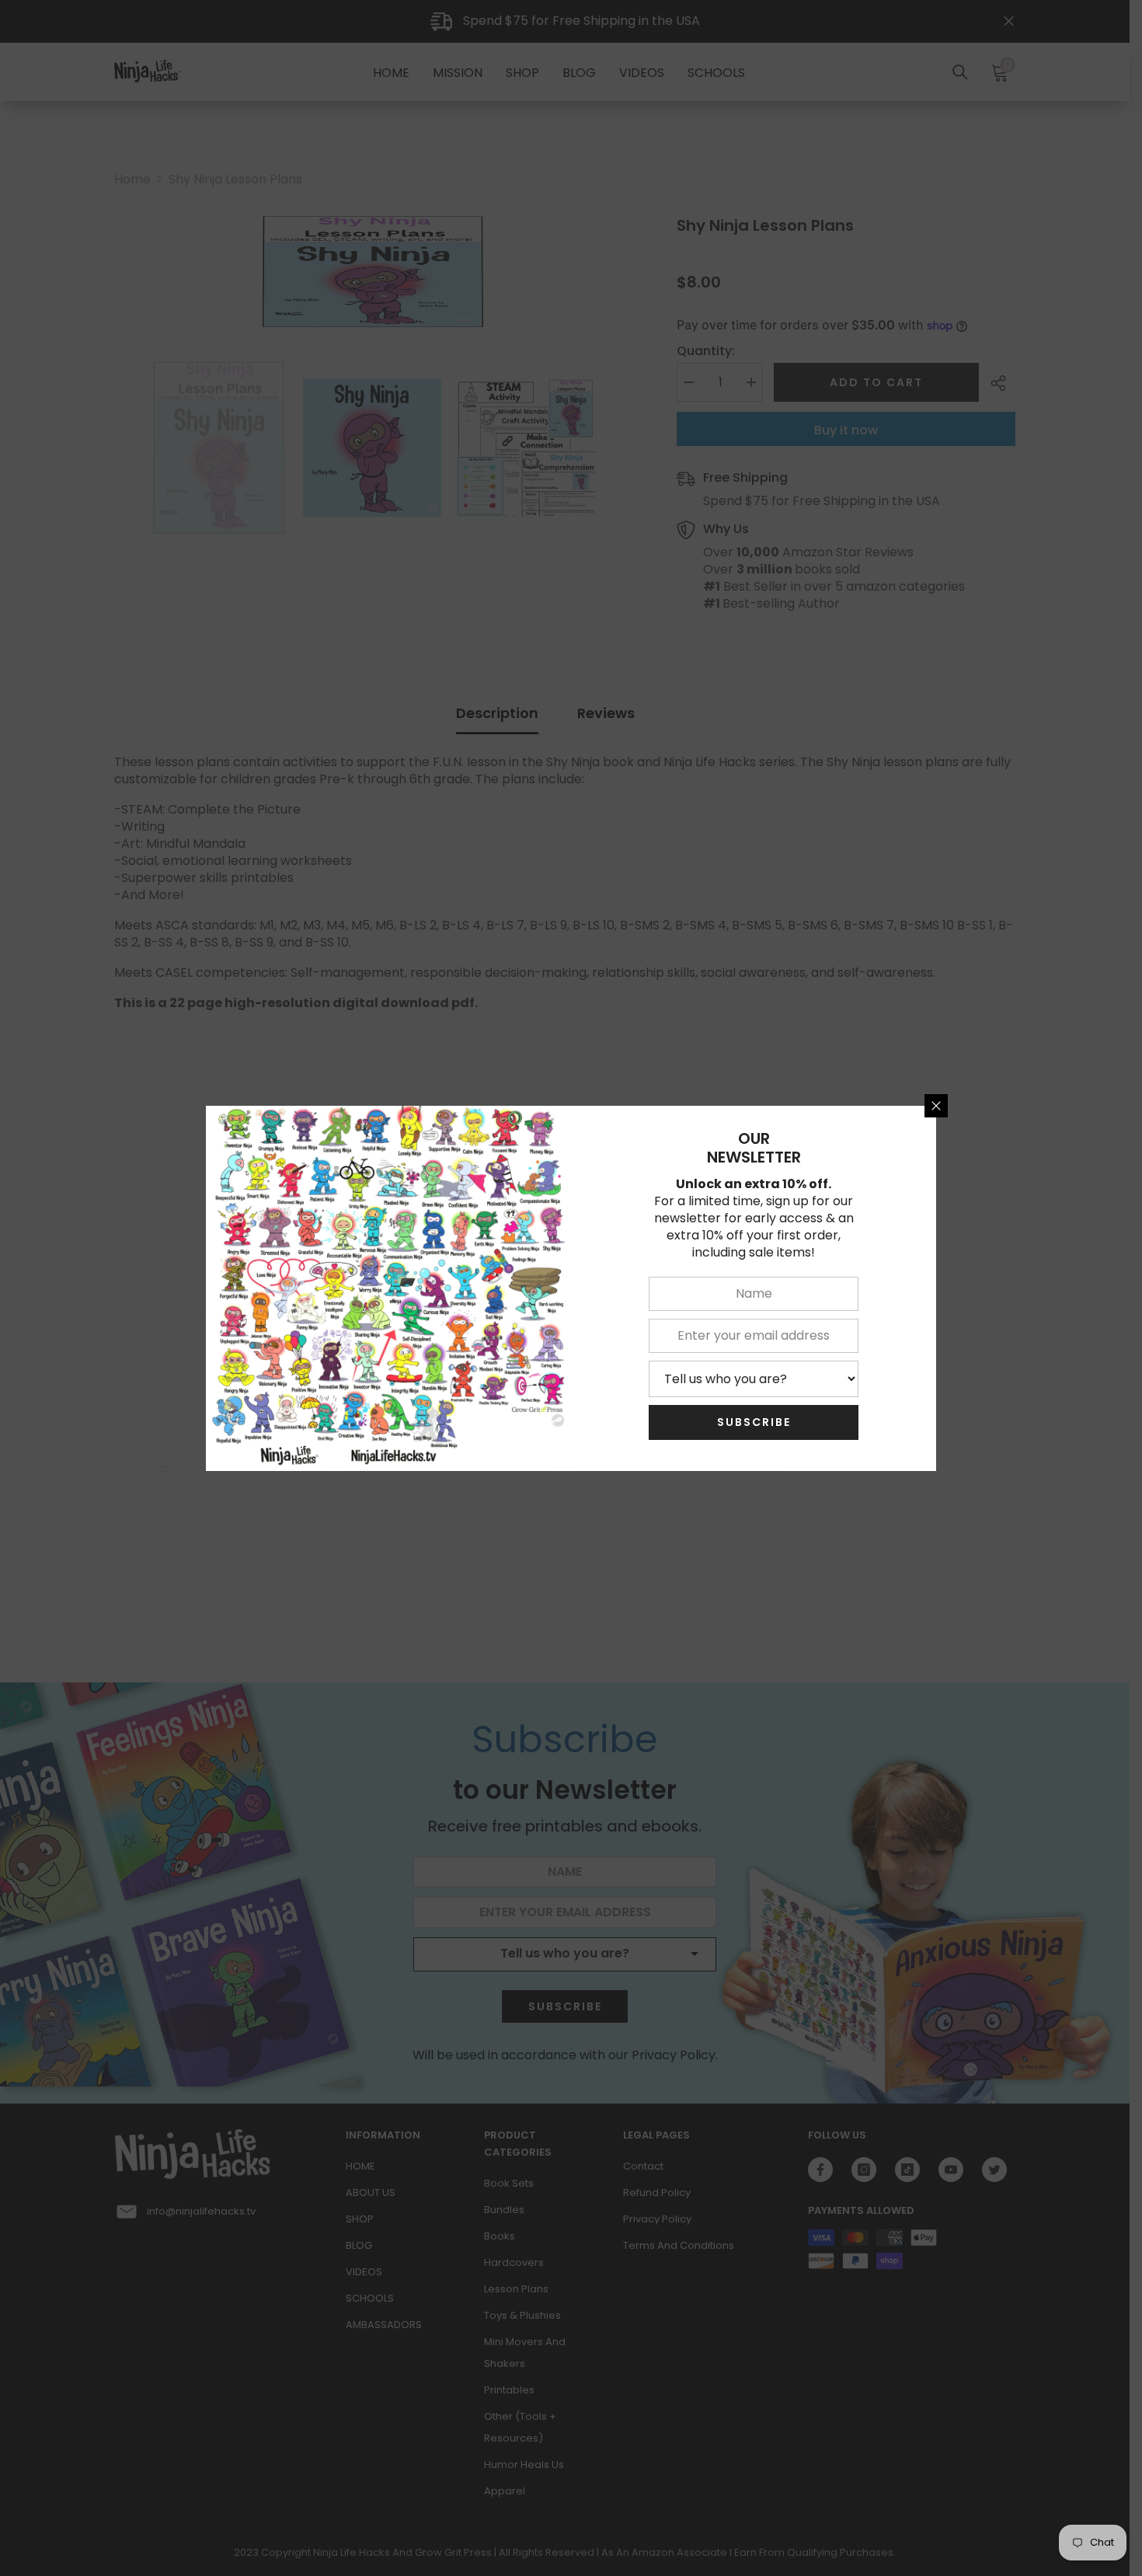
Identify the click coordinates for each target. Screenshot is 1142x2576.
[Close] (936, 1106)
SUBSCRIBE (754, 1422)
